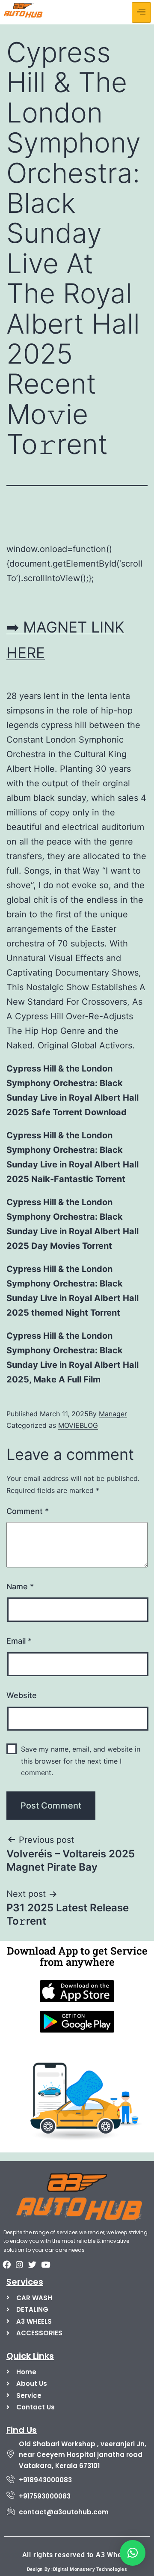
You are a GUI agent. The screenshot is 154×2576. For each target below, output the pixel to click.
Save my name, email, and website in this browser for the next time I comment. (81, 1761)
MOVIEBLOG (78, 1425)
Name (20, 1586)
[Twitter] (33, 2264)
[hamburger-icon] (141, 12)
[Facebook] (6, 2264)
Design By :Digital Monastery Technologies (77, 2569)
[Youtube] (45, 2264)
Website (22, 1695)
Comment (28, 1511)
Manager (113, 1414)
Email (19, 1641)
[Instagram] (19, 2264)
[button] (133, 2553)
